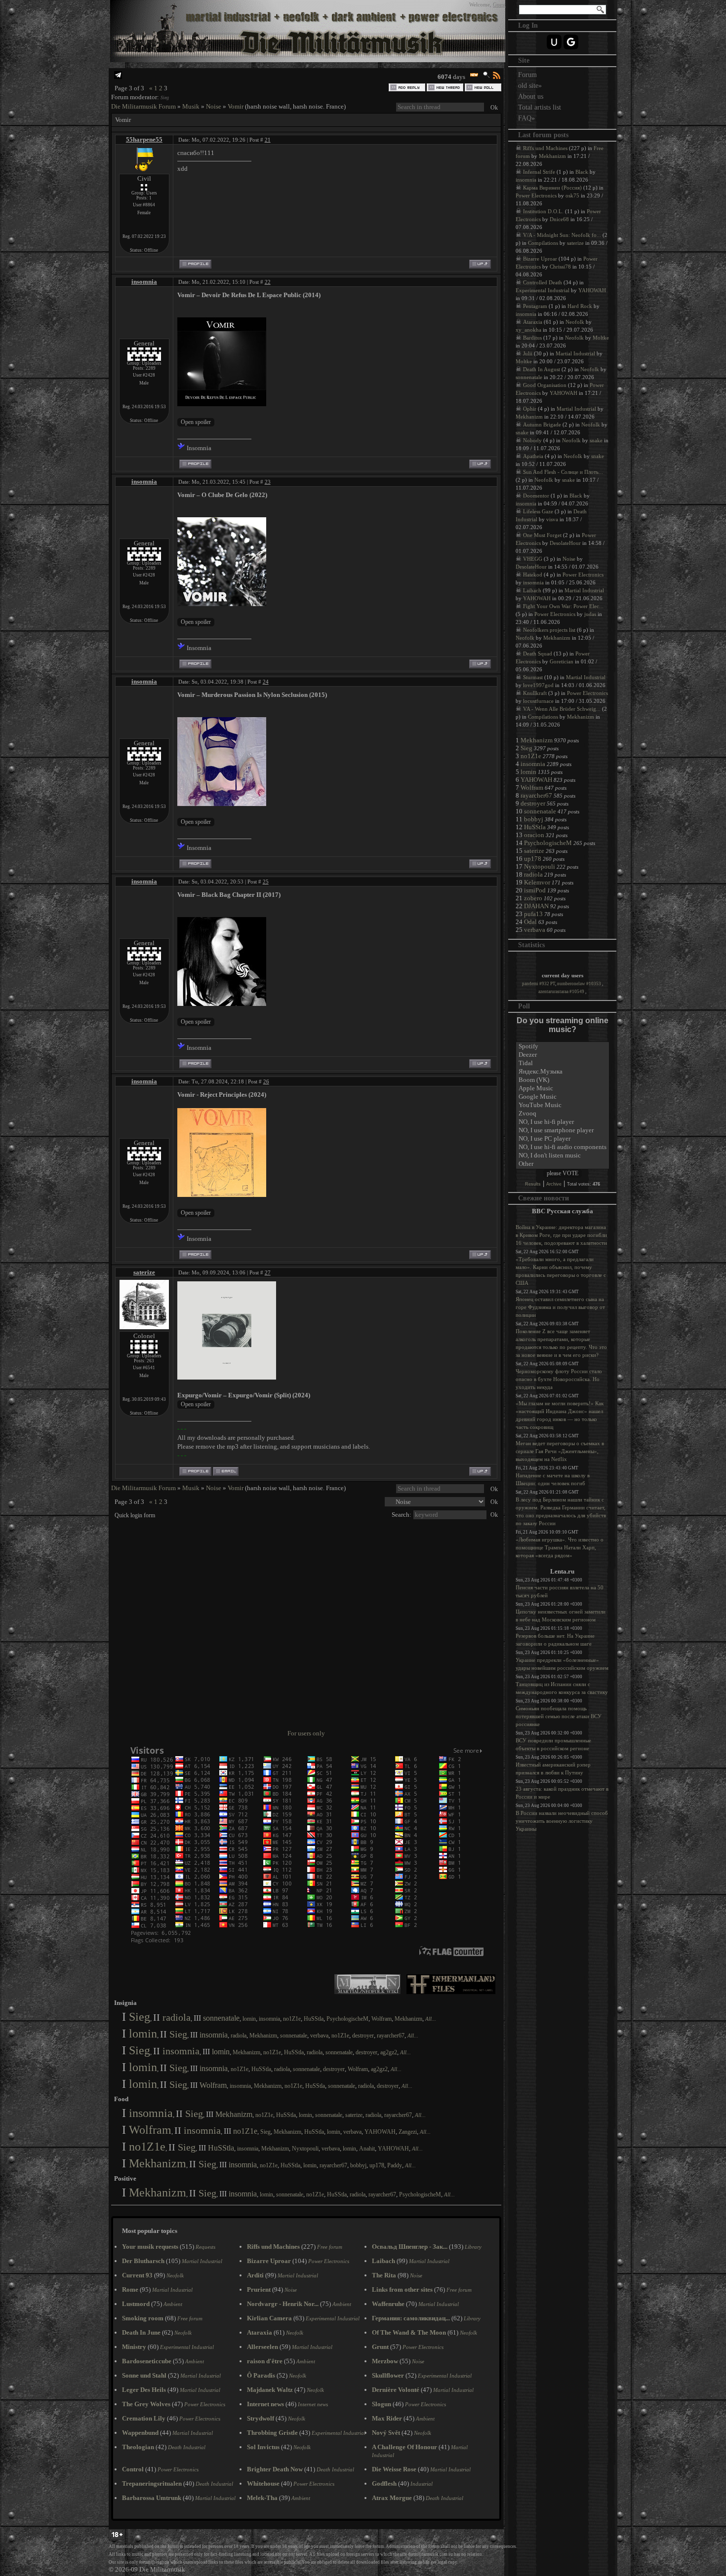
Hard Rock (580, 306)
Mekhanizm (408, 2019)
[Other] (563, 1164)
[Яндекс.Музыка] (563, 1072)
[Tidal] (563, 1063)
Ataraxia (533, 322)
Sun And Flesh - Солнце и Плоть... (563, 472)
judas (590, 614)
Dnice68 (559, 219)
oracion (534, 835)
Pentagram (535, 306)
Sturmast (533, 677)
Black (582, 172)
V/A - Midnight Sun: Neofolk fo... (562, 235)
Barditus (532, 338)
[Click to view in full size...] (227, 1377)
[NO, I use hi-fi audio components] (563, 1147)
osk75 (572, 195)
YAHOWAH (380, 2132)
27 (268, 1272)
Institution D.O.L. (543, 211)
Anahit (367, 2149)
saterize (144, 1272)
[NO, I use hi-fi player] (563, 1122)
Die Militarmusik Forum (143, 106)
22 (268, 282)
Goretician (562, 661)
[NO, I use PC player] (563, 1139)
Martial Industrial (575, 353)
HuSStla (314, 2019)
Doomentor (536, 496)
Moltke (601, 338)
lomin (249, 2019)
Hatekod (533, 575)
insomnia (144, 282)
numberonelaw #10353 (580, 984)
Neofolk (575, 322)
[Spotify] (563, 1047)
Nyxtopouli (305, 2149)
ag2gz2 (389, 2052)
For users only (306, 1733)
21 (268, 140)
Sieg (165, 97)
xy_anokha (528, 330)
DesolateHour (565, 543)
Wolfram (382, 2019)
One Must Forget (542, 535)
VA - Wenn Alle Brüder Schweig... (562, 709)
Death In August (542, 369)
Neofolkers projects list (549, 630)
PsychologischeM (347, 2019)
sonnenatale (221, 2018)
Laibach (532, 590)
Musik (191, 106)
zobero (533, 898)
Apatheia (533, 456)
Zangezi (408, 2132)
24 (266, 682)
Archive (554, 1184)
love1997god (538, 685)
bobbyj (358, 2165)
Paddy (395, 2165)
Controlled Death (543, 282)
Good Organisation (545, 385)
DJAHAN (536, 906)
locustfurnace (538, 701)
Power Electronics (536, 195)
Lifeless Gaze (538, 511)
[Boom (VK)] (563, 1080)
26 (266, 1081)
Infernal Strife (539, 172)
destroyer (363, 2036)
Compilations (543, 243)
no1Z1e (292, 2019)
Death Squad (538, 654)
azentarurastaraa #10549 (562, 992)
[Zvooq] (563, 1114)
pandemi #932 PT (539, 984)
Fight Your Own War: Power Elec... (563, 606)
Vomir (236, 106)
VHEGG (533, 559)
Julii (528, 353)
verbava (319, 2036)
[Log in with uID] (554, 42)
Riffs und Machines (545, 148)
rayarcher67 (391, 2036)
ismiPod (535, 890)
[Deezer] (563, 1055)
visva (552, 519)
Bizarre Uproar (540, 259)
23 (268, 482)
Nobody (532, 440)
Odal (530, 922)
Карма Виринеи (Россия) (552, 188)
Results (533, 1184)
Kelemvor (537, 882)
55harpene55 (144, 139)
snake (522, 432)
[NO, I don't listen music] (563, 1156)
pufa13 (533, 914)
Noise (214, 106)
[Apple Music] (563, 1089)
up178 (377, 2165)
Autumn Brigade (542, 424)
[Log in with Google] (571, 42)
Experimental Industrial (543, 290)
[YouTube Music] (563, 1105)
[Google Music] (563, 1097)
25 (266, 882)
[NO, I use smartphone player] (563, 1131)
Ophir (530, 409)
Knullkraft (535, 693)
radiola (177, 2017)
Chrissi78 (560, 267)
